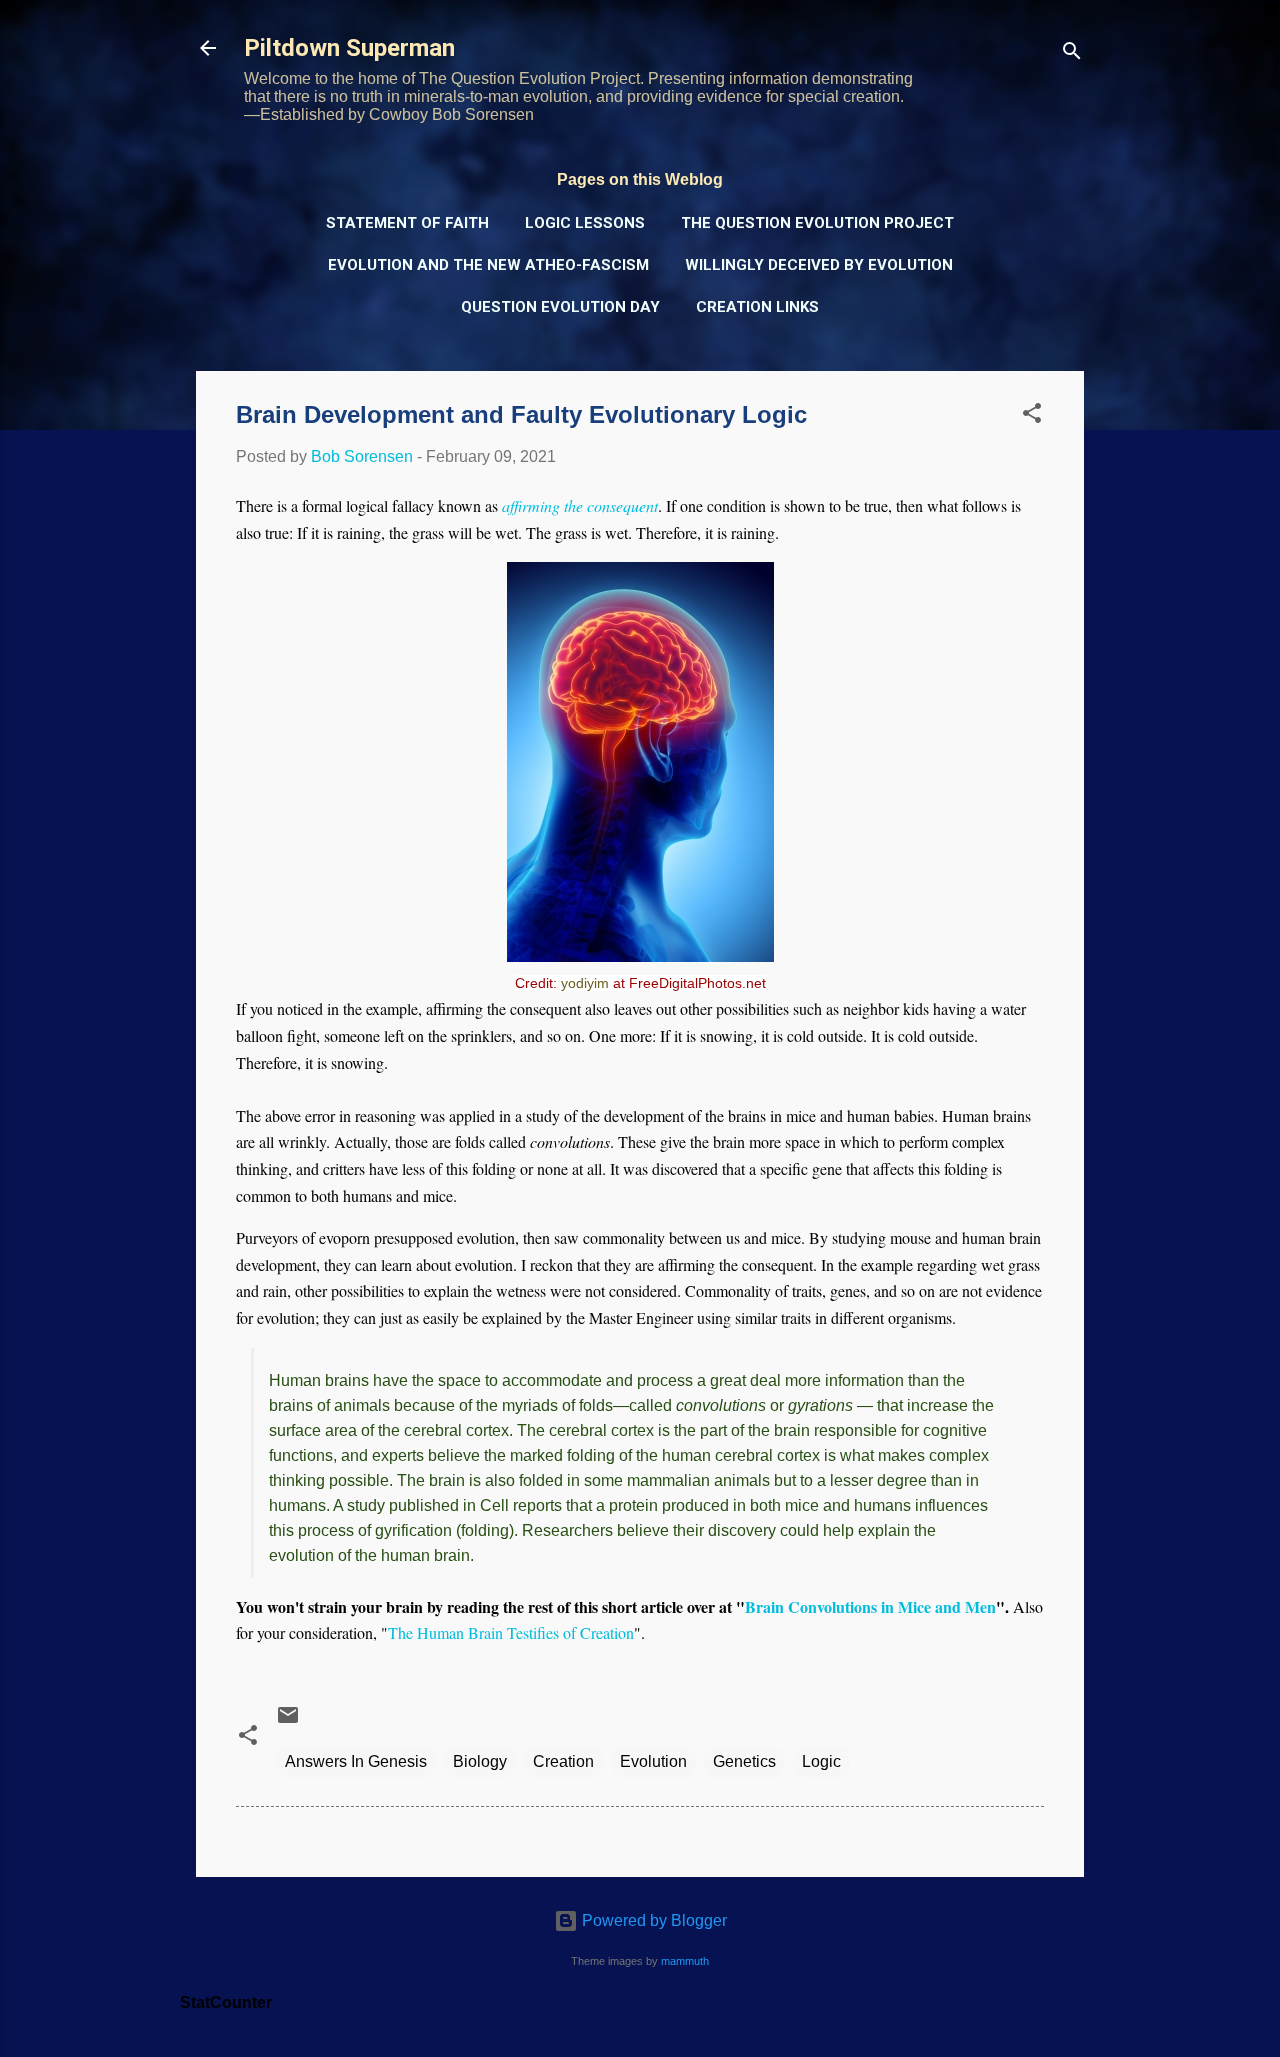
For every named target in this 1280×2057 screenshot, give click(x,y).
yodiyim (585, 983)
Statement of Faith (407, 223)
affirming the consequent (580, 505)
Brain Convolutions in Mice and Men (870, 1606)
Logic (821, 1761)
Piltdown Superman (349, 48)
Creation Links (757, 307)
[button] (1032, 416)
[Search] (1072, 54)
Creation (563, 1761)
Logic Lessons (585, 223)
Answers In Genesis (356, 1761)
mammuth (685, 1961)
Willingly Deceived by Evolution (819, 265)
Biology (480, 1761)
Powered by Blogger (652, 1920)
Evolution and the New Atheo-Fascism (488, 265)
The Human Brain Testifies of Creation (511, 1632)
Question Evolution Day (560, 307)
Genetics (744, 1761)
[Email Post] (288, 1721)
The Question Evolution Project (817, 223)
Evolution (653, 1761)
